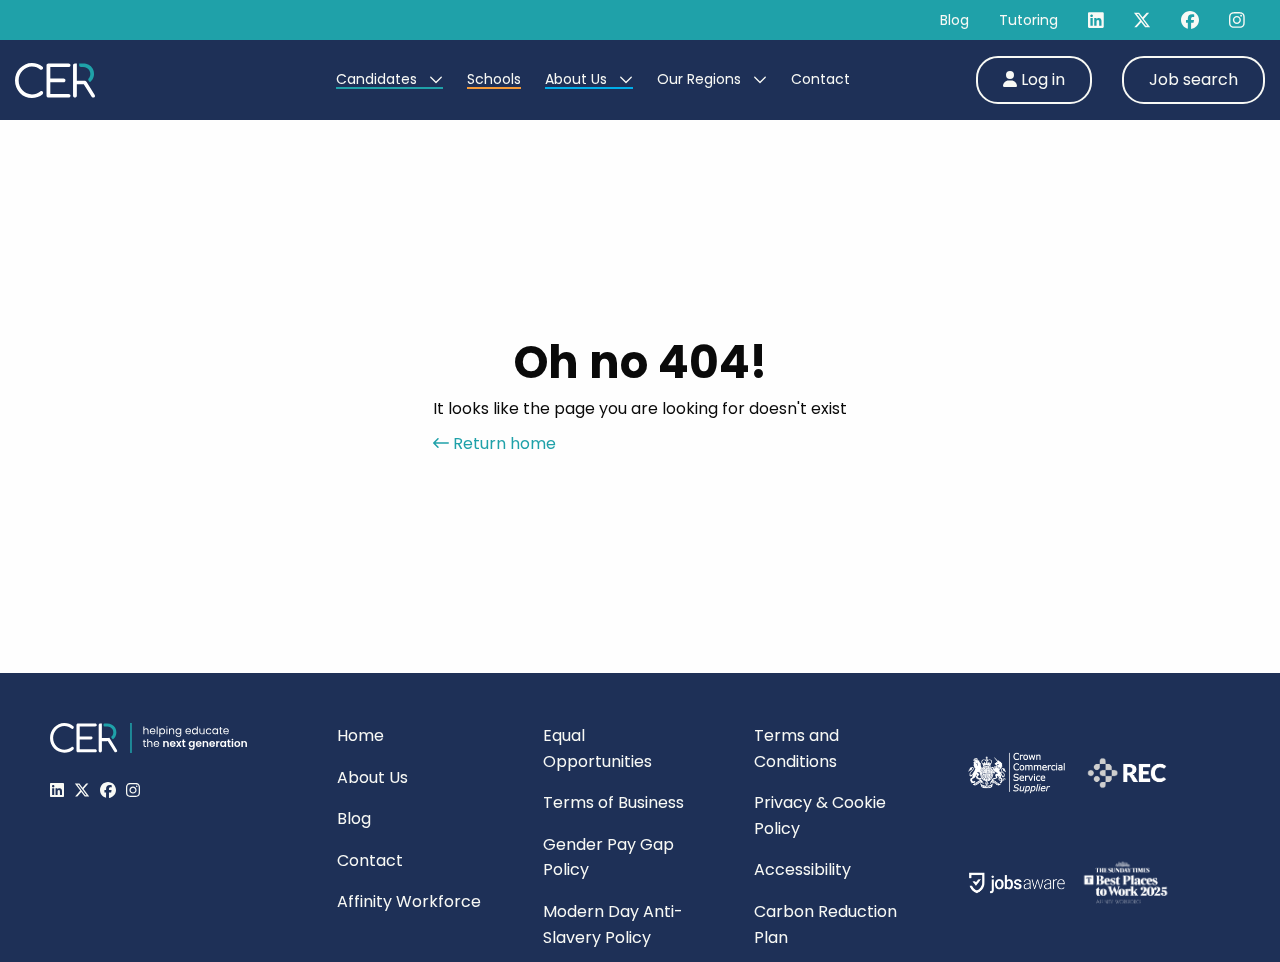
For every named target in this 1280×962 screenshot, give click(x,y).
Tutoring (1028, 20)
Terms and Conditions (796, 748)
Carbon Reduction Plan (825, 924)
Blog (954, 20)
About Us (578, 79)
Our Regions (701, 79)
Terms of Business (613, 802)
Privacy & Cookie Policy (820, 815)
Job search (1193, 79)
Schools (494, 79)
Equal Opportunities (597, 748)
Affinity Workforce (409, 901)
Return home (502, 443)
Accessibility (802, 869)
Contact (820, 79)
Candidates (378, 79)
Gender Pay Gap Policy (608, 857)
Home (360, 735)
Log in (1041, 79)
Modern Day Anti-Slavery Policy (613, 924)
